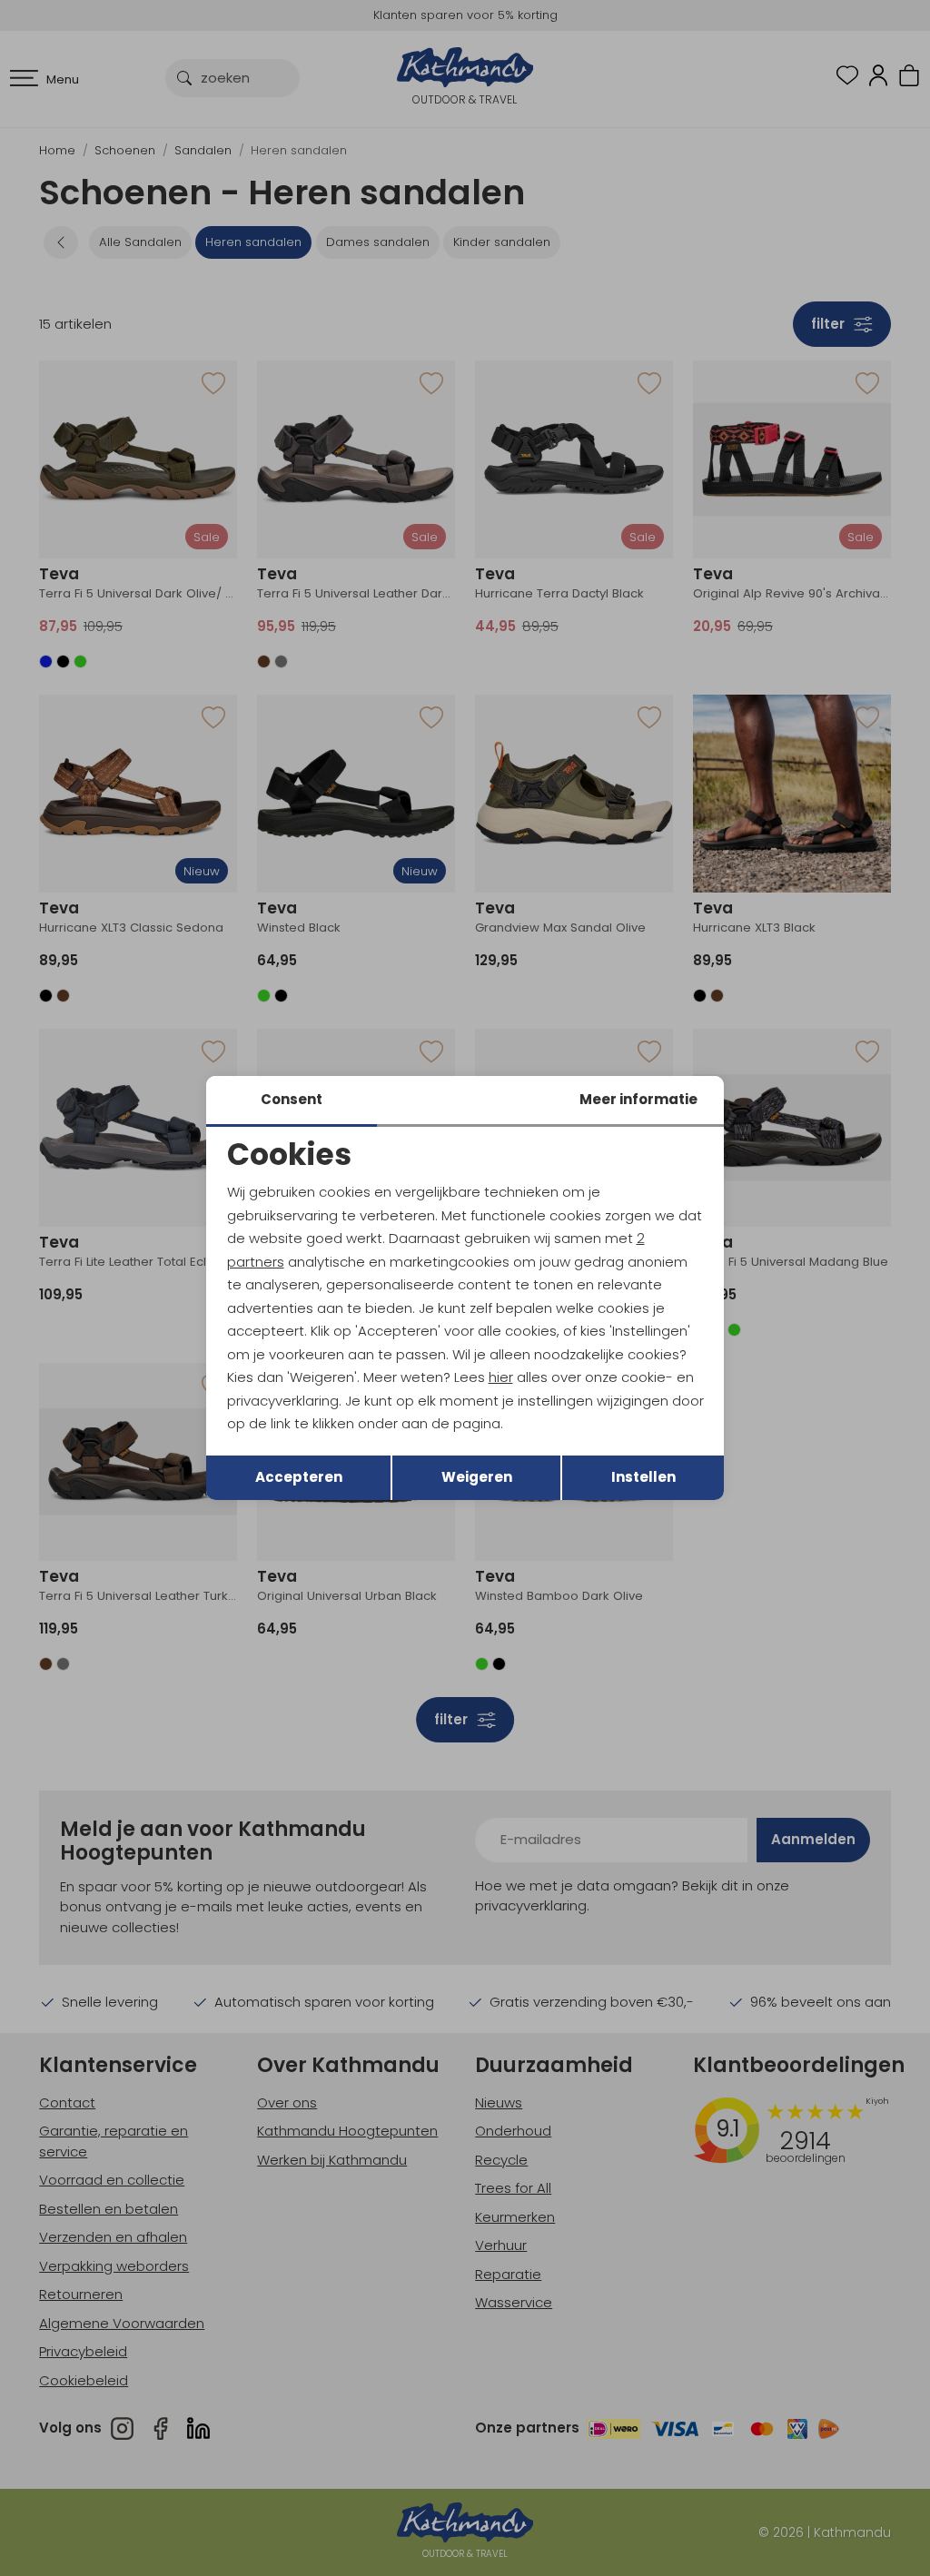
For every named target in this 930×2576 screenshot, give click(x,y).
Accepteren (299, 1477)
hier (501, 1377)
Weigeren (477, 1477)
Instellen (643, 1477)
